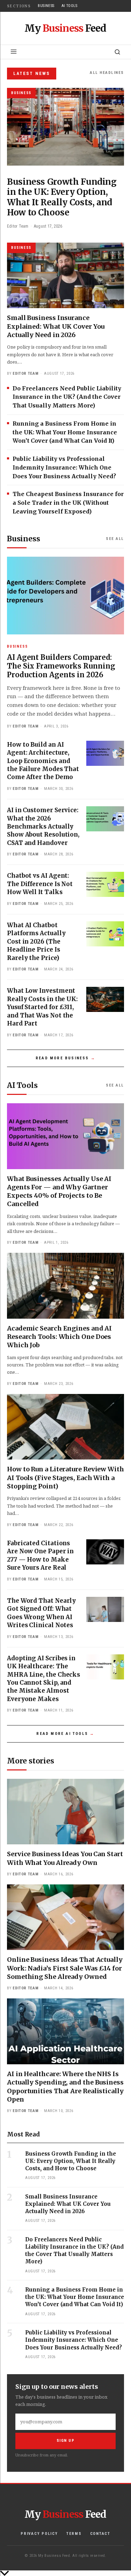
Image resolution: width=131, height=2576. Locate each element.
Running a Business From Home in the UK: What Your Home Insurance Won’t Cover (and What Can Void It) (65, 432)
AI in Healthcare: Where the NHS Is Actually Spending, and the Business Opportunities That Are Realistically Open (65, 2087)
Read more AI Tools (62, 1734)
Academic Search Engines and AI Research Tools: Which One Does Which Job (59, 1337)
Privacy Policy (39, 2534)
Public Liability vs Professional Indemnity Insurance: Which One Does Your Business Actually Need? (64, 467)
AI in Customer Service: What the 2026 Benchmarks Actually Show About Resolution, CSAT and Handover (43, 826)
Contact (100, 2534)
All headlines (107, 73)
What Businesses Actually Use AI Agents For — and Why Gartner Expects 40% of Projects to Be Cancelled (59, 1191)
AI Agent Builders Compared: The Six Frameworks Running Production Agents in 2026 (61, 666)
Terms (74, 2534)
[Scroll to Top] (65, 2573)
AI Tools (70, 6)
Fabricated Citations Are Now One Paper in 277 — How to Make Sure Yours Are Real (40, 1555)
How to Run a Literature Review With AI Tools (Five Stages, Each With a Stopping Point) (65, 1478)
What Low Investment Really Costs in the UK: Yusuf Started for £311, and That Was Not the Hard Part (42, 1007)
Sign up (66, 2441)
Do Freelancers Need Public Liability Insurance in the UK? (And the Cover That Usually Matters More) (67, 397)
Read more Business (62, 1058)
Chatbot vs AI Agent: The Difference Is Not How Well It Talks (40, 884)
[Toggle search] (117, 52)
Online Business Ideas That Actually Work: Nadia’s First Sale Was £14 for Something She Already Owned (65, 1968)
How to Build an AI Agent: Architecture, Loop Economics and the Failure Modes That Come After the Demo (43, 761)
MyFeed (65, 28)
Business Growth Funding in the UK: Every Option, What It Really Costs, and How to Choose (71, 2161)
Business (46, 6)
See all (115, 539)
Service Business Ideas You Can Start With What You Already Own (65, 1858)
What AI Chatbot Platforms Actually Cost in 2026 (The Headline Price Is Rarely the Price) (36, 942)
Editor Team (26, 374)
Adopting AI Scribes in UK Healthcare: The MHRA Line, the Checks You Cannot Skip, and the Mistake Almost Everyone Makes (43, 1679)
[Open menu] (14, 52)
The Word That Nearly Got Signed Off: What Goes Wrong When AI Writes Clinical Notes (41, 1613)
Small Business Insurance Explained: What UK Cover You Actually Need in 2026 (56, 326)
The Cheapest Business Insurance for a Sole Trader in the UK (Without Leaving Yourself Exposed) (68, 503)
